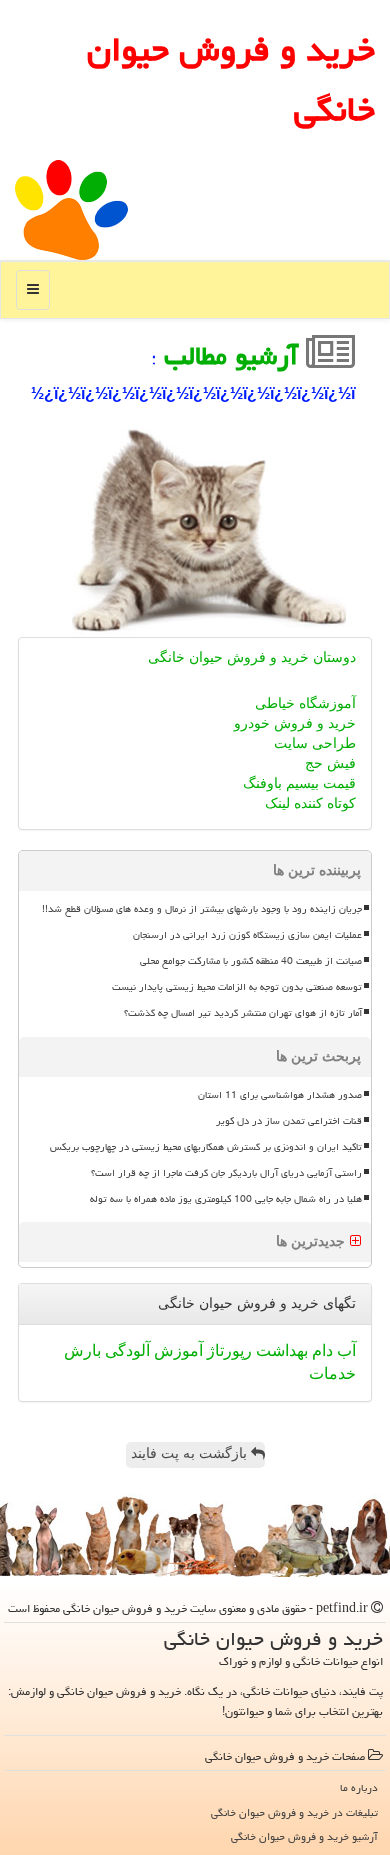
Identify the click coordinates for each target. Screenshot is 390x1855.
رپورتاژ (227, 1350)
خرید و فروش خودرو (295, 723)
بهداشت (280, 1350)
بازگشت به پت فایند (191, 1453)
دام (320, 1350)
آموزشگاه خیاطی (305, 703)
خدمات (332, 1373)
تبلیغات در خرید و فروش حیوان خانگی (294, 1812)
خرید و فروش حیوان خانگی (231, 79)
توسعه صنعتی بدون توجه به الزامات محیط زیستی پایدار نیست (237, 987)
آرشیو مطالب (235, 356)
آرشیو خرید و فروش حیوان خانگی (304, 1836)
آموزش (176, 1350)
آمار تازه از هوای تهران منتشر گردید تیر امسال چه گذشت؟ (243, 1013)
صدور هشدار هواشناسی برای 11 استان (280, 1095)
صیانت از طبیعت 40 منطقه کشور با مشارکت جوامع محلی (251, 961)
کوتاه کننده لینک (310, 803)
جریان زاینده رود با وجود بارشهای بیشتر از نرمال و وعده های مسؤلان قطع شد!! (202, 909)
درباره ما (359, 1787)
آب (344, 1350)
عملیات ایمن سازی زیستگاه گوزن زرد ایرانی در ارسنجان (247, 935)
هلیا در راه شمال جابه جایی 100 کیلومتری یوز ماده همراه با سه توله (226, 1199)
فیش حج (330, 763)
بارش (82, 1350)
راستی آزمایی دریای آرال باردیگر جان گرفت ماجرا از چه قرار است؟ (226, 1173)
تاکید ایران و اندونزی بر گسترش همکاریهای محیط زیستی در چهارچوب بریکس (206, 1147)
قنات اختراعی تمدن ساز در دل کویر (289, 1121)
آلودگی (125, 1350)
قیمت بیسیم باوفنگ (299, 783)
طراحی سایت (315, 743)
